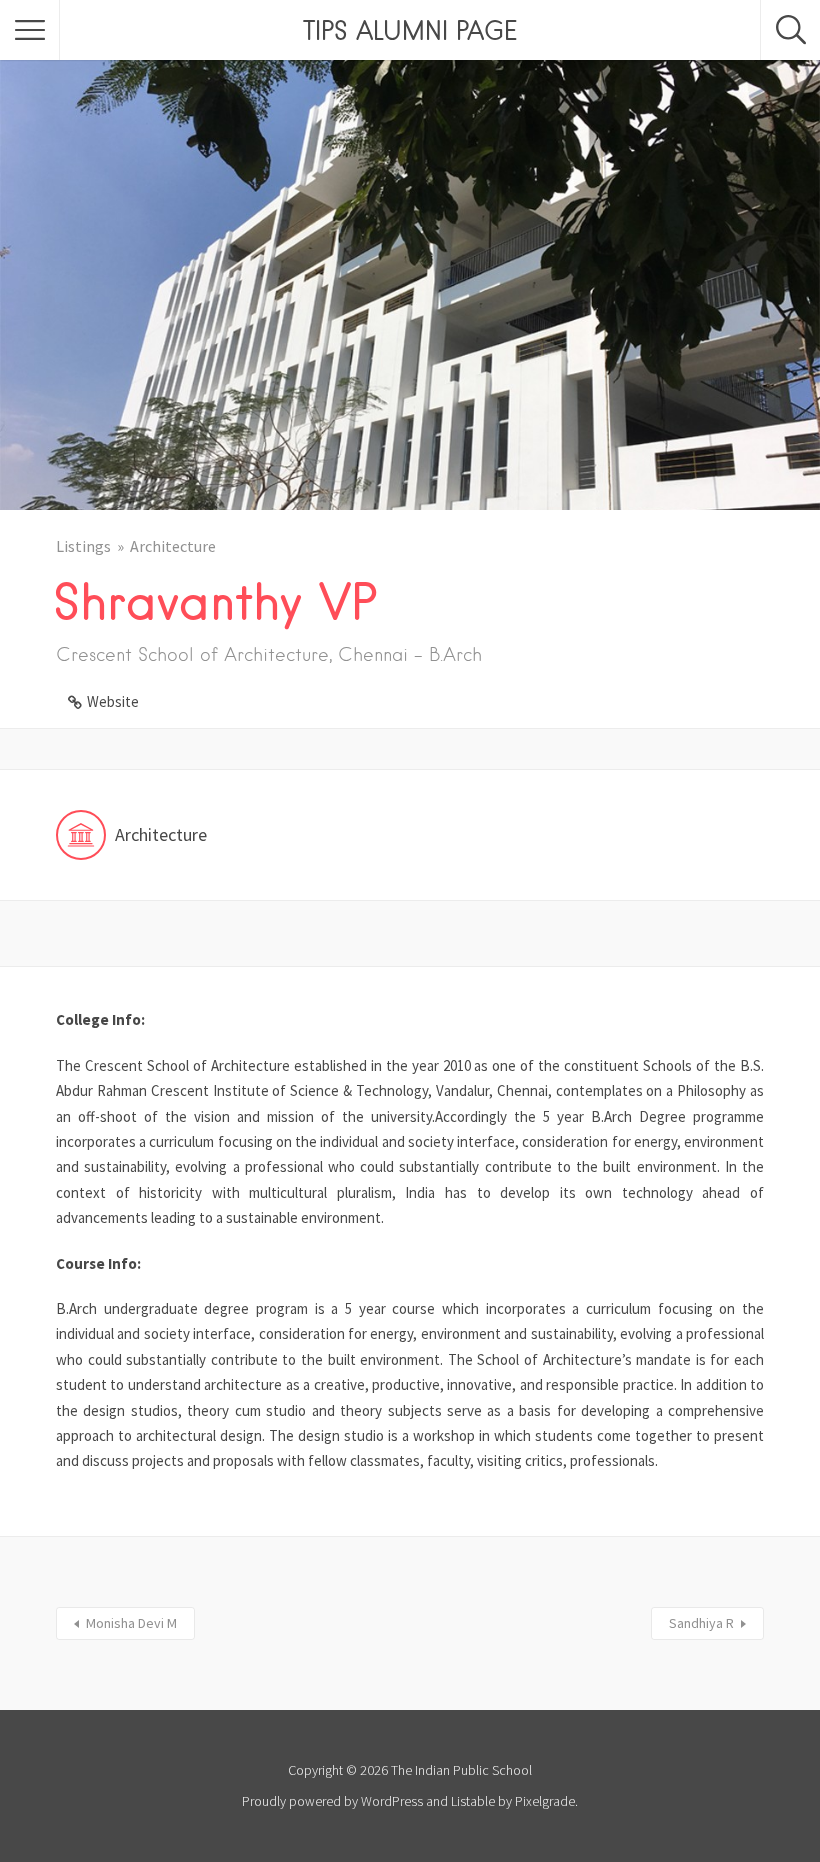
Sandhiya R (701, 1623)
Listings (83, 546)
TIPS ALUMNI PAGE (410, 30)
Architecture (173, 546)
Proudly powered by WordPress (332, 1801)
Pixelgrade (545, 1801)
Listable (473, 1801)
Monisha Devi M (131, 1623)
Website (113, 701)
